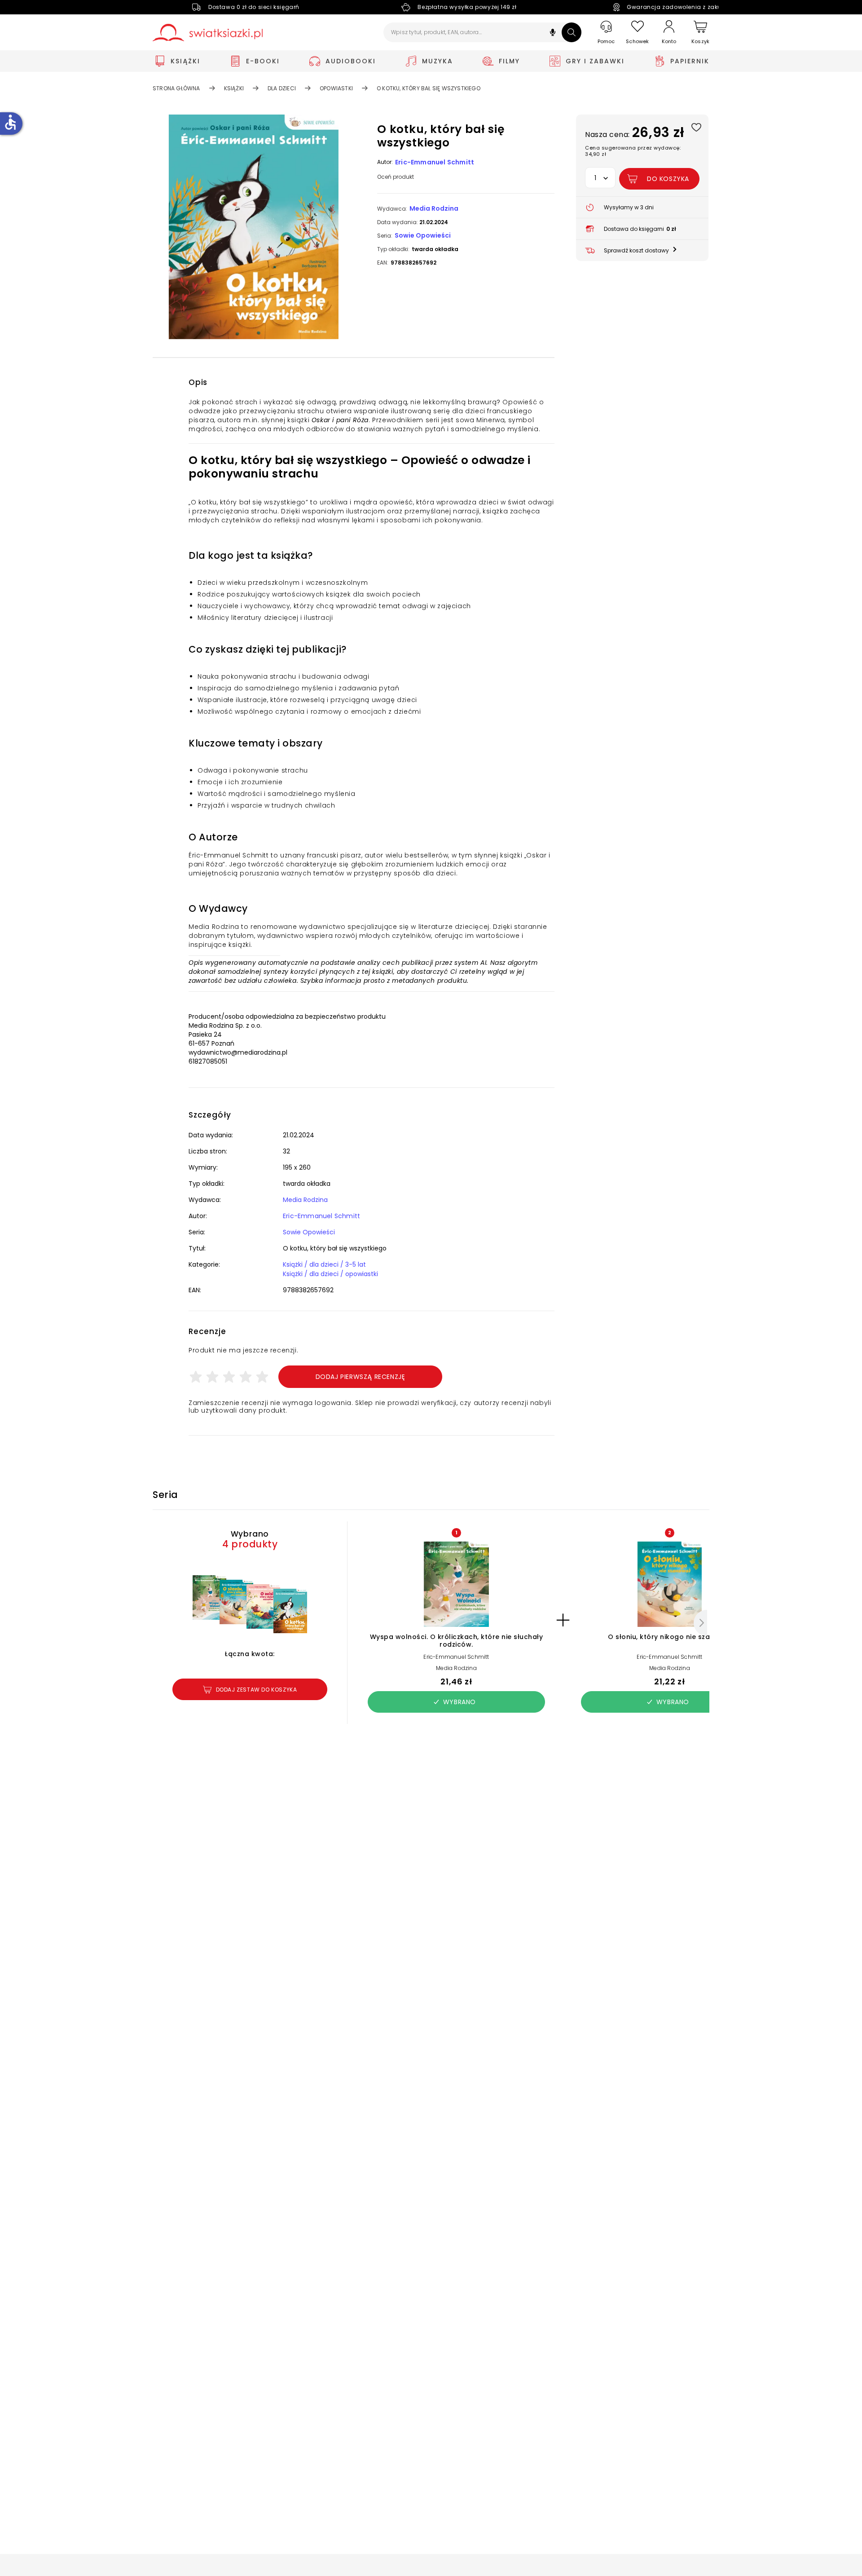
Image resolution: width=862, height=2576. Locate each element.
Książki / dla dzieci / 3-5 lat (324, 1264)
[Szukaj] (572, 32)
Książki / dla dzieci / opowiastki (330, 1274)
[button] (553, 33)
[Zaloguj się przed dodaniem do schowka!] (696, 127)
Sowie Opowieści (423, 235)
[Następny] (700, 1623)
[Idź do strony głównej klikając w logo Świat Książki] (208, 33)
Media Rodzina (434, 208)
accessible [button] (10, 122)
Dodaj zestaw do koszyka (257, 1690)
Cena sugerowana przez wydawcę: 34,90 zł (633, 151)
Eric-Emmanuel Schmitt (435, 162)
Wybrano (460, 1702)
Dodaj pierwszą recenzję (361, 1377)
